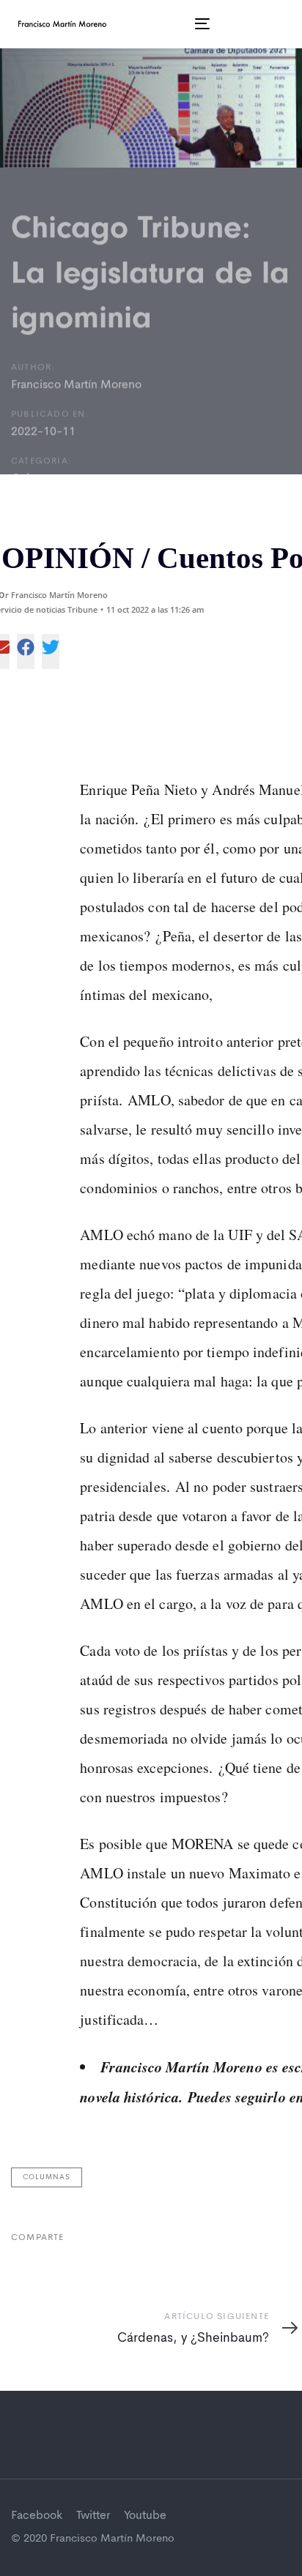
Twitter (93, 2516)
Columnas (47, 2177)
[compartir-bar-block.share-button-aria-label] (26, 652)
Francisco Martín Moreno (76, 385)
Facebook (37, 2516)
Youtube (145, 2516)
